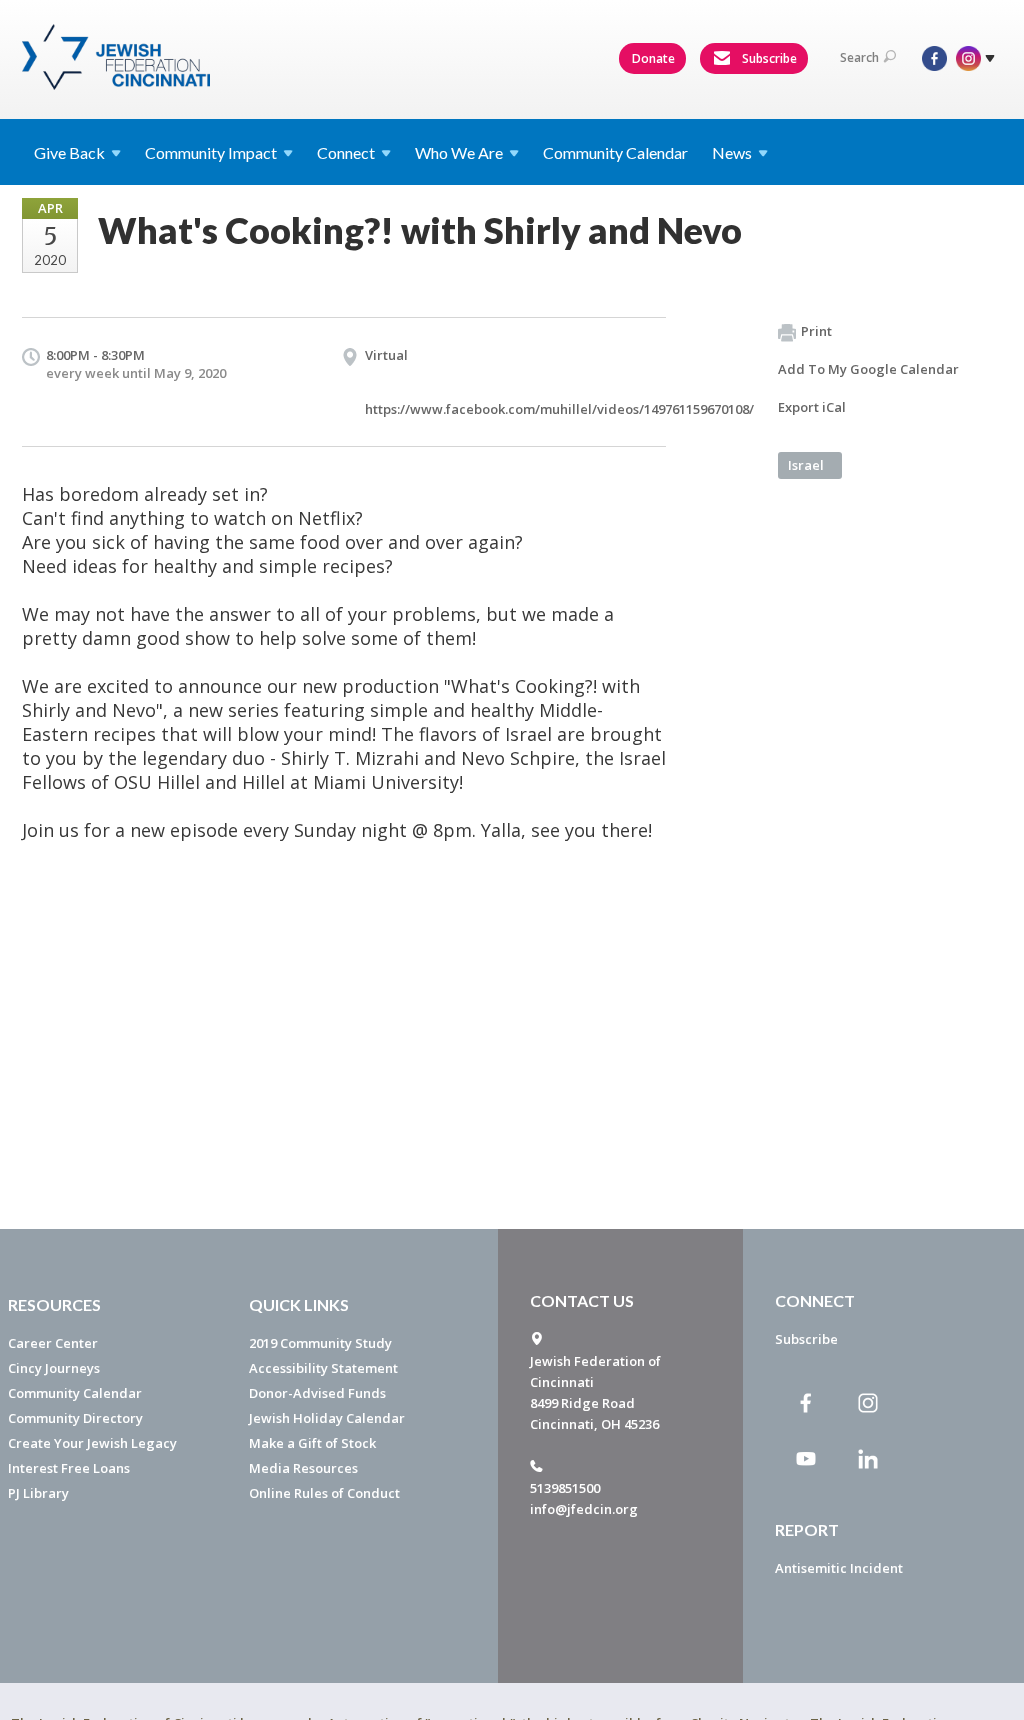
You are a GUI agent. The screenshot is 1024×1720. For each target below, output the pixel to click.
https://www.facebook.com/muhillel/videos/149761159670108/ (559, 409)
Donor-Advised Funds (317, 1393)
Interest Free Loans (69, 1468)
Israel (806, 465)
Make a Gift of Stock (312, 1443)
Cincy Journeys (54, 1368)
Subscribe (768, 58)
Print (816, 331)
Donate (653, 58)
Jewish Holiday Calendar (327, 1418)
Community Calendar (615, 152)
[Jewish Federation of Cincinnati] (118, 57)
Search (859, 57)
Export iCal (812, 407)
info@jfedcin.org (584, 1509)
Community (211, 152)
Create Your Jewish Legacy (92, 1443)
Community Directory (75, 1418)
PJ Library (38, 1493)
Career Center (53, 1343)
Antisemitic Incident (839, 1568)
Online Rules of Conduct (324, 1493)
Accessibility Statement (323, 1368)
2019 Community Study (320, 1343)
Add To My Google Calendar (868, 369)
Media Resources (303, 1468)
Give (69, 152)
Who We (459, 152)
